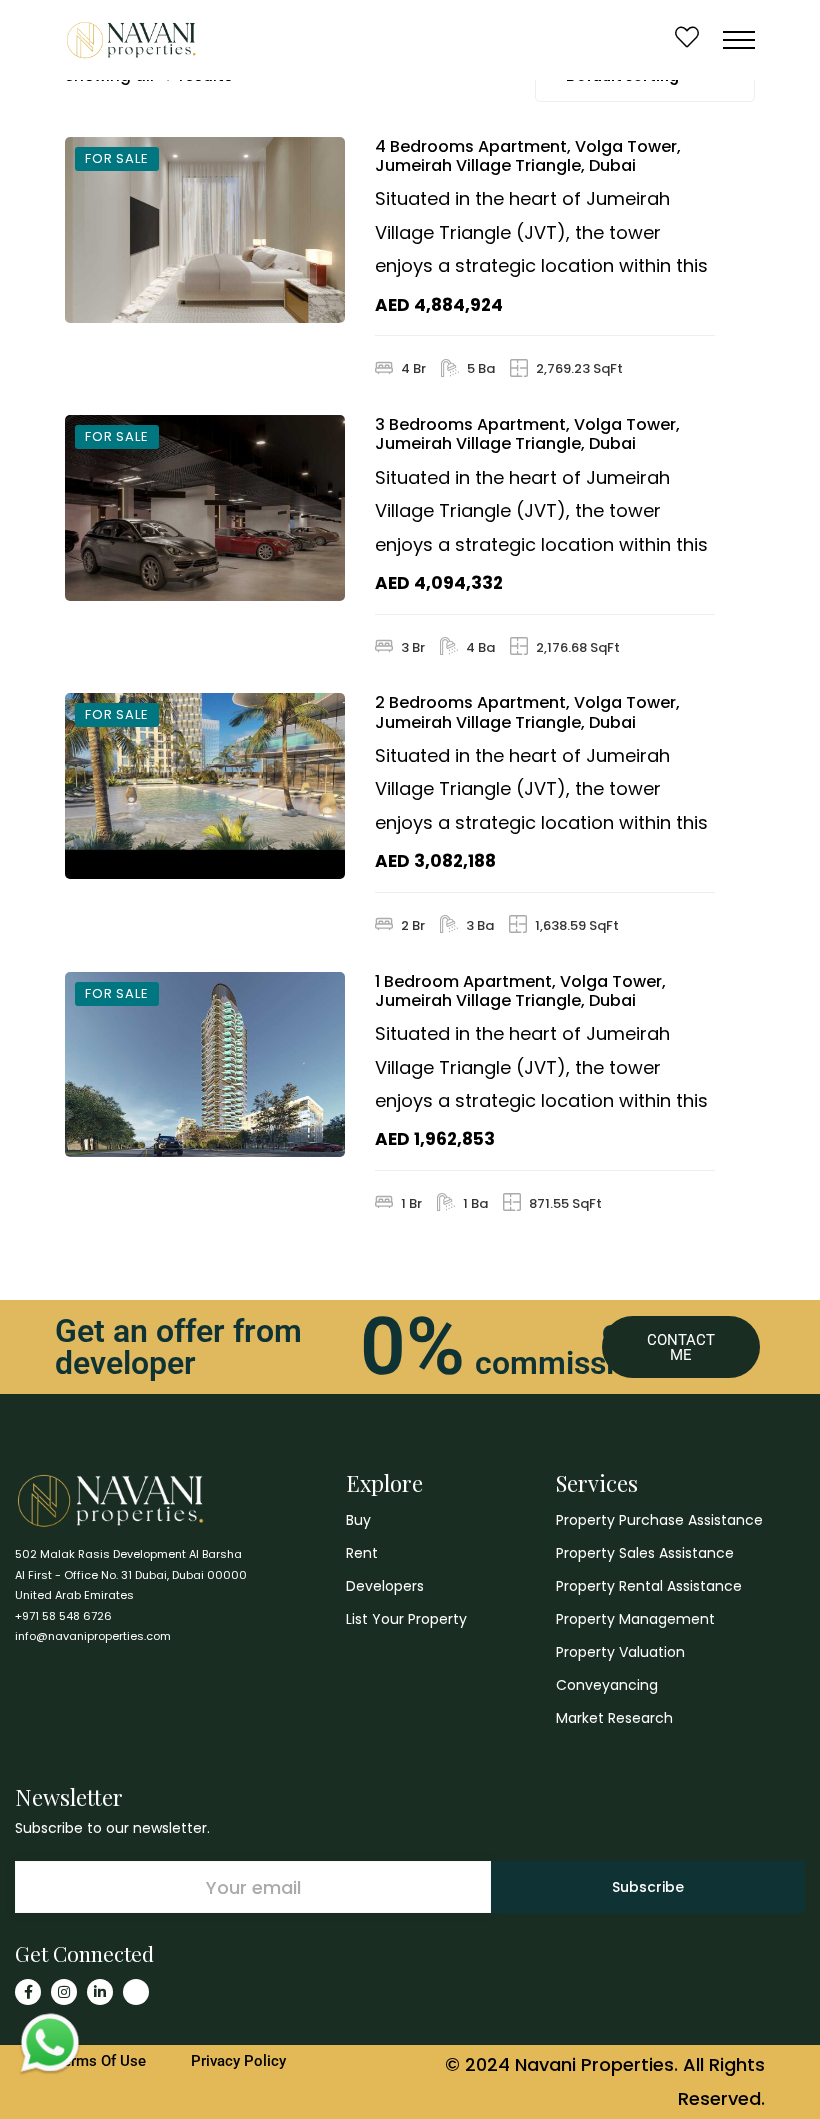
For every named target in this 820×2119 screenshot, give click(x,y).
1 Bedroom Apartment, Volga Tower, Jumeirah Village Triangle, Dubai (520, 991)
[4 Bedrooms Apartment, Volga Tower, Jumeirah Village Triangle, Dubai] (205, 230)
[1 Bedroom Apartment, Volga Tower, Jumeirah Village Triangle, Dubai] (205, 1065)
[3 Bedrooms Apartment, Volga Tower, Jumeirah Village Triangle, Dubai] (205, 508)
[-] (131, 40)
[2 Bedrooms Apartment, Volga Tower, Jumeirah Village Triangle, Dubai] (205, 786)
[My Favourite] (687, 39)
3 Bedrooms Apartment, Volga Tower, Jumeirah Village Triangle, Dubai (527, 434)
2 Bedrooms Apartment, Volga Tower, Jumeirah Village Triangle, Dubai (527, 712)
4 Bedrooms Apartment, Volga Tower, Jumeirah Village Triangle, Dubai (528, 156)
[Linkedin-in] (100, 1992)
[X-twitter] (136, 1992)
